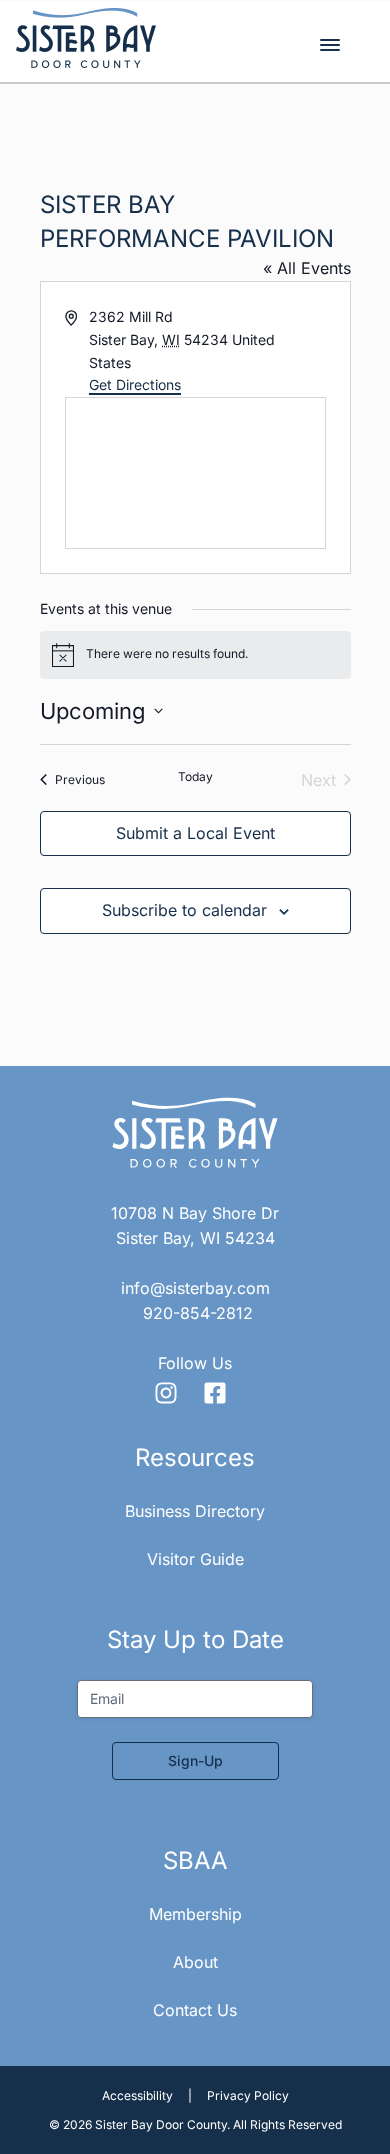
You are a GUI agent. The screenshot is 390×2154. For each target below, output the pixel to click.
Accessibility (137, 2095)
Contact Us (195, 2010)
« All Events (307, 268)
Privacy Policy (248, 2095)
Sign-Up (195, 1760)
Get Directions (135, 384)
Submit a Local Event (195, 833)
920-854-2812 (198, 1313)
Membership (195, 1914)
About (195, 1962)
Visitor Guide (195, 1559)
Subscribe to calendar (184, 910)
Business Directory (195, 1511)
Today (195, 776)
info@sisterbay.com (195, 1288)
